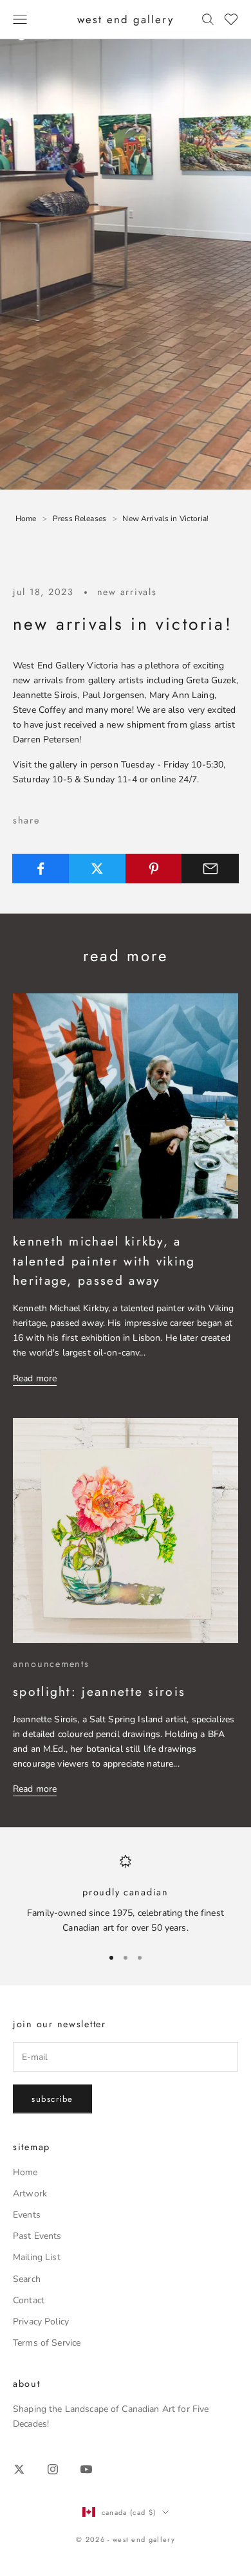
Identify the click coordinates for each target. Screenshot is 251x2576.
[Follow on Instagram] (53, 2469)
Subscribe (52, 2099)
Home (25, 2172)
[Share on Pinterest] (154, 869)
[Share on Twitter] (98, 869)
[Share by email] (210, 869)
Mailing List (37, 2257)
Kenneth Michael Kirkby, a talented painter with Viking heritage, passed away (104, 1261)
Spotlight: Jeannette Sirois (99, 1691)
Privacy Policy (41, 2322)
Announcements (51, 1664)
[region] (126, 1894)
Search (27, 2279)
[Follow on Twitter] (19, 2469)
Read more (35, 1378)
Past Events (37, 2236)
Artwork (30, 2194)
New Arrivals (127, 592)
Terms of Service (47, 2343)
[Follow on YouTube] (86, 2469)
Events (27, 2215)
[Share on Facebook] (41, 869)
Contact (29, 2300)
